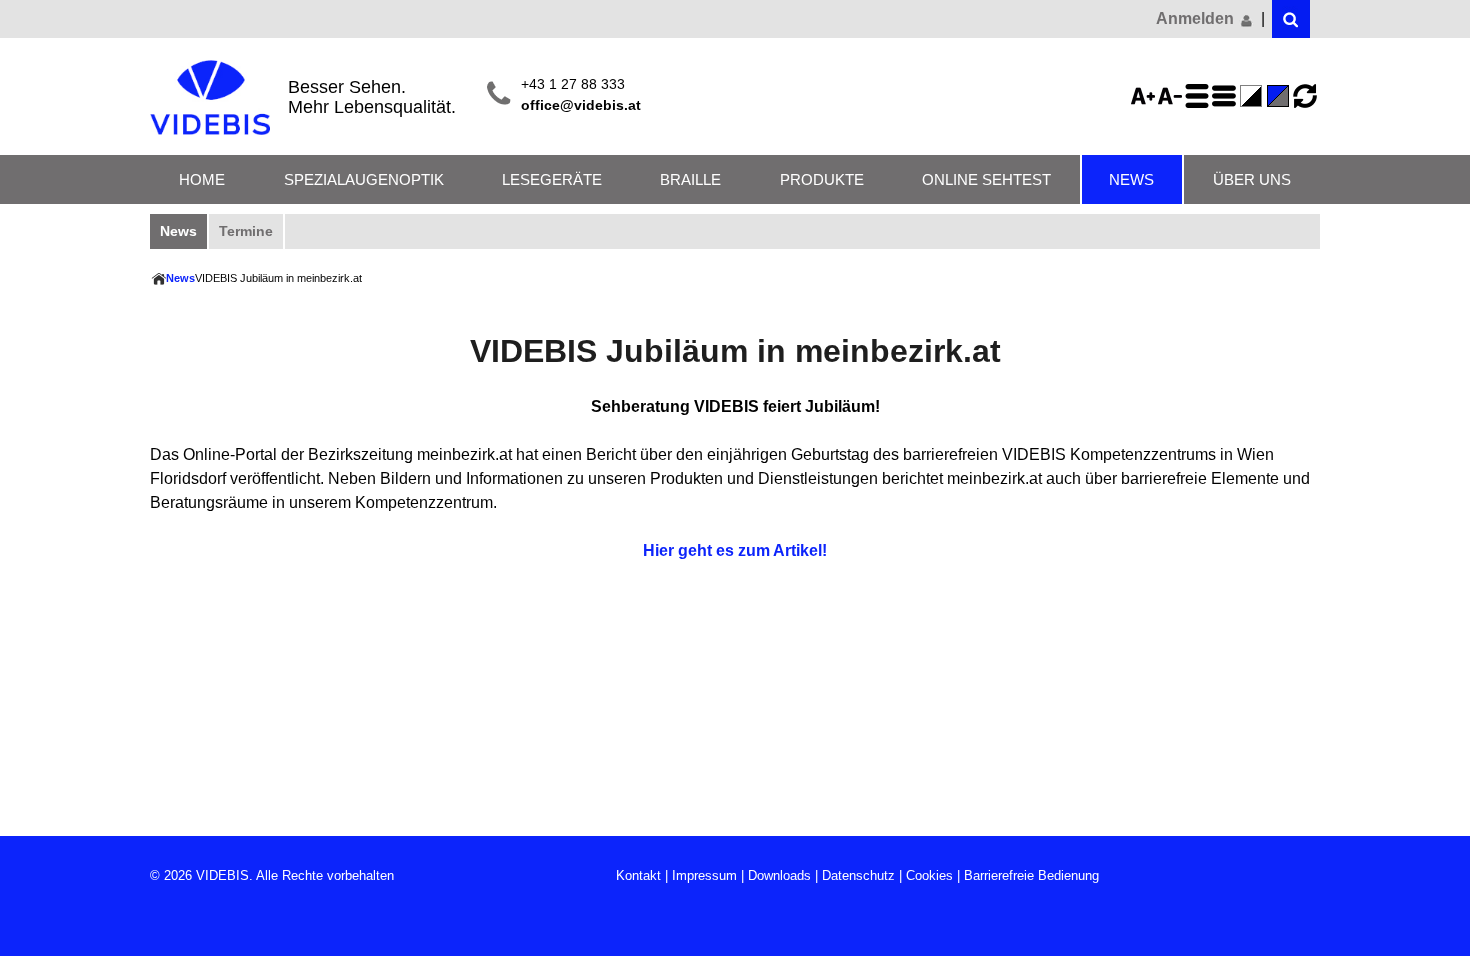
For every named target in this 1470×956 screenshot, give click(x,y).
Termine (246, 231)
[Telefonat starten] (498, 95)
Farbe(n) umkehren (1254, 96)
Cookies (929, 875)
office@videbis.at (581, 105)
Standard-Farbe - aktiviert (1281, 96)
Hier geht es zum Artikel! (735, 550)
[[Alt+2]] (1291, 19)
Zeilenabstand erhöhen (1200, 96)
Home (202, 179)
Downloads (779, 875)
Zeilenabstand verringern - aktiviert (1227, 96)
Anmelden (1197, 18)
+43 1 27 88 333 (573, 84)
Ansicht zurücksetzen (1305, 96)
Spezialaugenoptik (364, 179)
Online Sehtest (986, 179)
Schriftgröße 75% (1173, 96)
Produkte (822, 179)
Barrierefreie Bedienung (1031, 875)
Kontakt (638, 875)
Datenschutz (858, 875)
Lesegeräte (552, 179)
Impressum (704, 875)
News (1131, 179)
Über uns (1252, 179)
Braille (690, 179)
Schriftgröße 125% (1146, 96)
